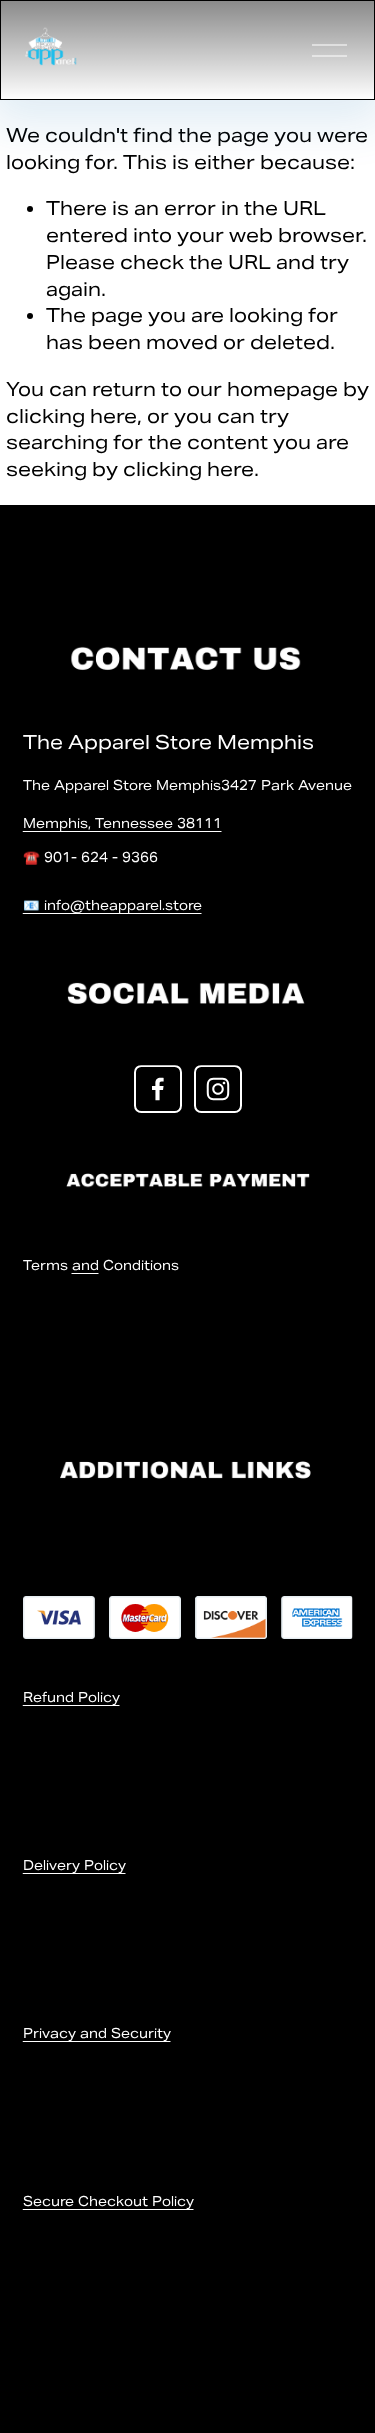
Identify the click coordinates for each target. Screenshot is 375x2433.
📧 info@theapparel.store (112, 905)
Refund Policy (71, 1697)
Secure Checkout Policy (108, 2201)
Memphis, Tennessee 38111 (122, 823)
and (85, 1265)
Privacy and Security (97, 2033)
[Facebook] (158, 1089)
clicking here (71, 416)
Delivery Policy (74, 1865)
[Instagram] (218, 1089)
